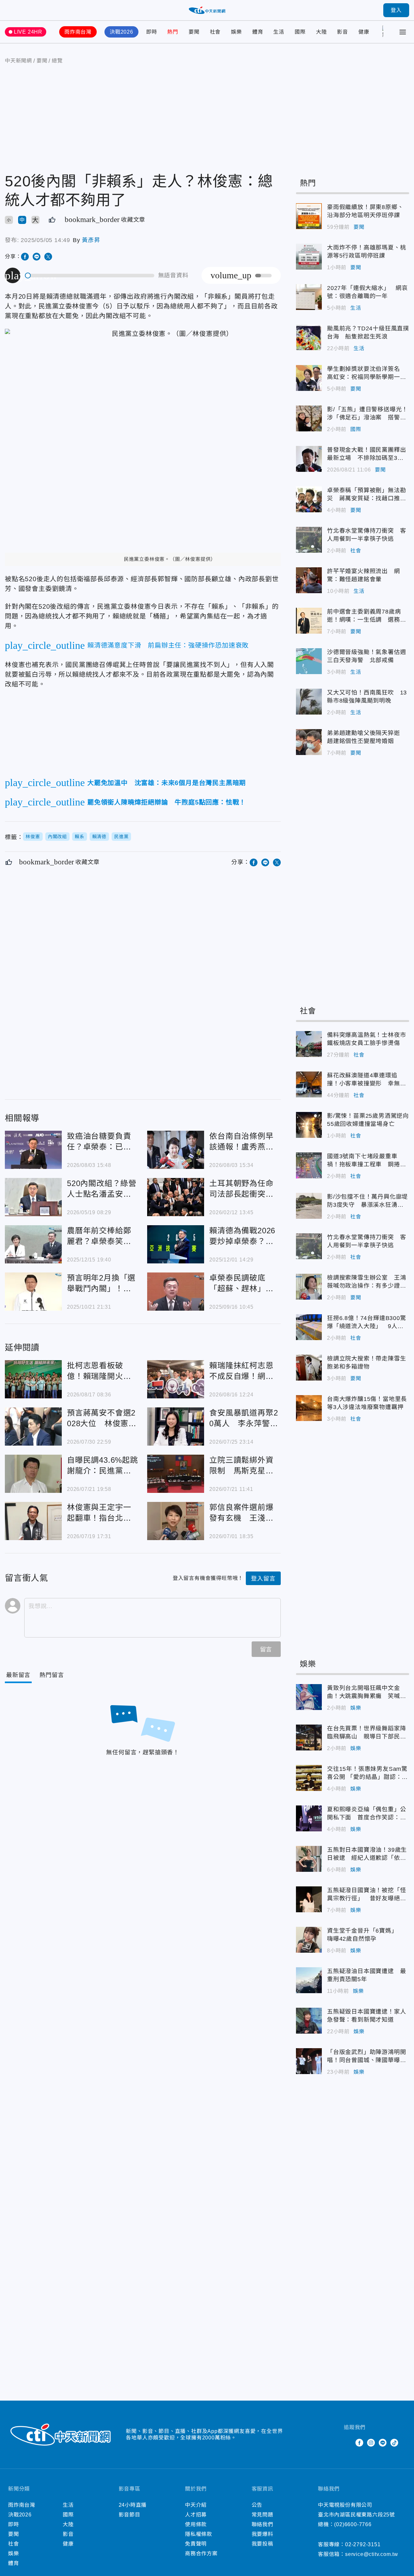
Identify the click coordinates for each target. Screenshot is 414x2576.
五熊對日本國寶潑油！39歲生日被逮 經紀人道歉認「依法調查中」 (309, 1859)
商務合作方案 (201, 2554)
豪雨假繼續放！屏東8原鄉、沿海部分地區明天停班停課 (309, 216)
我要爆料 (262, 2534)
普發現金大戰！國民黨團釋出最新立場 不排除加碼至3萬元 (309, 459)
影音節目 (130, 2515)
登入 (396, 10)
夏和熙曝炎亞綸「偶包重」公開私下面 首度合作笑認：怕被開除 (309, 1818)
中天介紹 (196, 2505)
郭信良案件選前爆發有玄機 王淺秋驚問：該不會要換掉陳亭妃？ (176, 1521)
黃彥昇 (91, 240)
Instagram (371, 2443)
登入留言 (263, 1579)
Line (383, 2443)
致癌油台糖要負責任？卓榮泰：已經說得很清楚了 (33, 1150)
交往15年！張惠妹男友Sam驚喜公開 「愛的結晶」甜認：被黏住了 (309, 1778)
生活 (279, 32)
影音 (343, 32)
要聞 (194, 32)
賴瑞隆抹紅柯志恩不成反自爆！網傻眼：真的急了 (176, 1379)
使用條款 (196, 2524)
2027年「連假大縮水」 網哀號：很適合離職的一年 (309, 297)
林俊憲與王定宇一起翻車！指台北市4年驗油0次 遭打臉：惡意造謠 (33, 1521)
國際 (300, 32)
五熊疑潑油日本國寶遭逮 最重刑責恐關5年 (309, 1980)
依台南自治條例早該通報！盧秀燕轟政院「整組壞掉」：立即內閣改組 (176, 1150)
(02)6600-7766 (353, 2524)
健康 (364, 32)
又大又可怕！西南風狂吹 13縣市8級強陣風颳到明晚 (309, 702)
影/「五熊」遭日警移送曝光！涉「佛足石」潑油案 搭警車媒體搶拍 (309, 418)
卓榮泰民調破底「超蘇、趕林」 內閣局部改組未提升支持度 (176, 1292)
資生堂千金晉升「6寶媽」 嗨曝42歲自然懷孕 (309, 1940)
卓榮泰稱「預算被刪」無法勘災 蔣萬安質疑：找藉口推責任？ (309, 499)
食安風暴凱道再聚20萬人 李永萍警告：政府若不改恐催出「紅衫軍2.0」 (176, 1427)
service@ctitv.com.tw (372, 2554)
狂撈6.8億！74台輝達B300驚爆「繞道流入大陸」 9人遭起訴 (309, 1327)
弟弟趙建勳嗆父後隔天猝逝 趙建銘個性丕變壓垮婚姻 (309, 742)
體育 (258, 32)
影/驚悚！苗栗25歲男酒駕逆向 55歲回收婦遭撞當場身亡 (309, 1125)
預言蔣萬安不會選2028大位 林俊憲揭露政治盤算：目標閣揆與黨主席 (33, 1427)
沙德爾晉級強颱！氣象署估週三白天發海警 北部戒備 (309, 661)
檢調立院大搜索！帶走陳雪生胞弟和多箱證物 (309, 1368)
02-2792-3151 (363, 2544)
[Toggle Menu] (403, 32)
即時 (152, 32)
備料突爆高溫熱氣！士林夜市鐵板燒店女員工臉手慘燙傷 (309, 1044)
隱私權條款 (199, 2534)
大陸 (321, 32)
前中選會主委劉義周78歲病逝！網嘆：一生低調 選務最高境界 (309, 621)
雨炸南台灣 (78, 32)
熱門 (173, 32)
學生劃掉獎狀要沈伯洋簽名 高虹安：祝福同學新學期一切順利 (309, 378)
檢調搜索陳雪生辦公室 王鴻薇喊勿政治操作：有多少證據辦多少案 (309, 1287)
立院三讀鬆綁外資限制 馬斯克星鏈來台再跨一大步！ (176, 1474)
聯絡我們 (262, 2524)
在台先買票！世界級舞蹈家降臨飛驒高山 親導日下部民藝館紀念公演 (309, 1738)
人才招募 (196, 2515)
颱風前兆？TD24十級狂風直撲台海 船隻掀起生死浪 (309, 338)
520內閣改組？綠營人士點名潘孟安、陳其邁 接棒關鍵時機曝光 (33, 1197)
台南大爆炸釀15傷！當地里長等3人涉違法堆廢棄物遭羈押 (309, 1408)
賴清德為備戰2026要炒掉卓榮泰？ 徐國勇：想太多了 (176, 1244)
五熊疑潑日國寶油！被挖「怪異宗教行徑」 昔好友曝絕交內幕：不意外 (309, 1899)
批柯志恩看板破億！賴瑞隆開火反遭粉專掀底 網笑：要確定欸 (33, 1379)
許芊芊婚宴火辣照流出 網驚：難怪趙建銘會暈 (309, 580)
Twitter (348, 2443)
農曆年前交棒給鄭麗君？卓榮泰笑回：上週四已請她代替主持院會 (33, 1244)
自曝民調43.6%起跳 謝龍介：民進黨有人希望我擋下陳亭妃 (33, 1474)
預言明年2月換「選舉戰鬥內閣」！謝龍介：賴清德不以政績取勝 (33, 1292)
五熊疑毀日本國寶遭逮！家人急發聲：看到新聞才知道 (309, 2021)
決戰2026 (121, 32)
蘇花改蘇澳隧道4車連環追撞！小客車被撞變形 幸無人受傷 (309, 1084)
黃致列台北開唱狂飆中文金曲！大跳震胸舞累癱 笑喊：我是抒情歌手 (309, 1697)
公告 (257, 2505)
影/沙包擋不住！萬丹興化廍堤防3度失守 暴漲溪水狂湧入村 (309, 1206)
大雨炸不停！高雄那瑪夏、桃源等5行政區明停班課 (309, 257)
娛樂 (236, 32)
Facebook (359, 2443)
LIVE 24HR (28, 32)
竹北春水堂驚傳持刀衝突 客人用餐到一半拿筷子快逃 (309, 540)
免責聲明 (196, 2544)
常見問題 (262, 2515)
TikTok (394, 2443)
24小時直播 (133, 2505)
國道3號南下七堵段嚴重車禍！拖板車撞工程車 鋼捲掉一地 (309, 1165)
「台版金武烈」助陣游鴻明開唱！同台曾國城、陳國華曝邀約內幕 (309, 2061)
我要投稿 (262, 2544)
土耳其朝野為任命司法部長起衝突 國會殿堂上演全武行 (176, 1197)
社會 (215, 32)
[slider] (90, 276)
